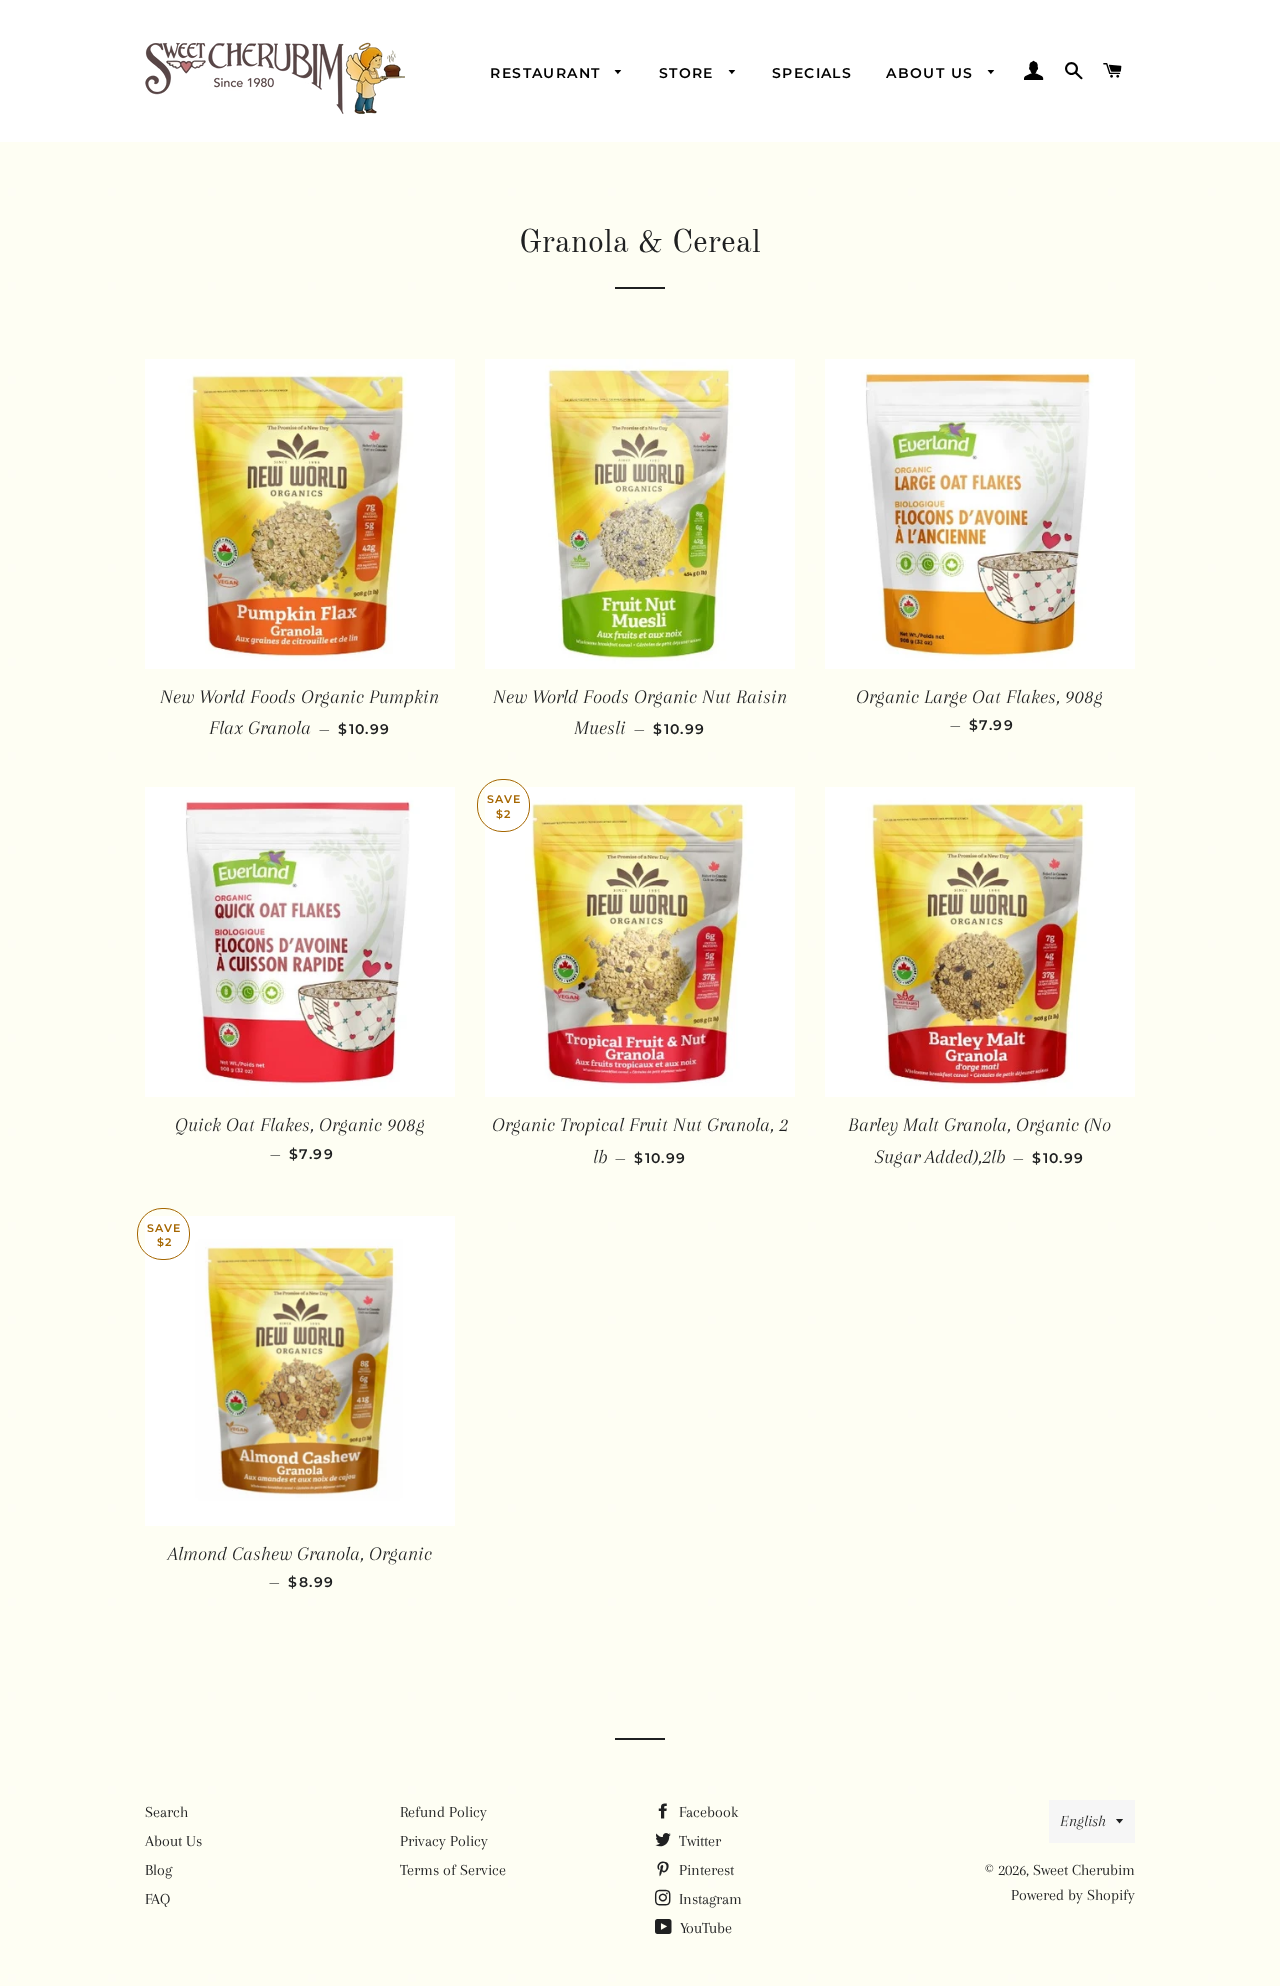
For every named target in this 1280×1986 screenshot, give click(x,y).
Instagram (708, 1899)
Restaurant (547, 73)
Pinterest (704, 1870)
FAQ (157, 1899)
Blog (158, 1870)
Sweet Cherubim (1084, 1870)
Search (166, 1812)
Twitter (698, 1841)
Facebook (706, 1812)
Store (689, 73)
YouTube (704, 1928)
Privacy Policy (444, 1841)
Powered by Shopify (1073, 1895)
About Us (932, 73)
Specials (812, 73)
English (1083, 1821)
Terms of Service (453, 1870)
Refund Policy (443, 1812)
